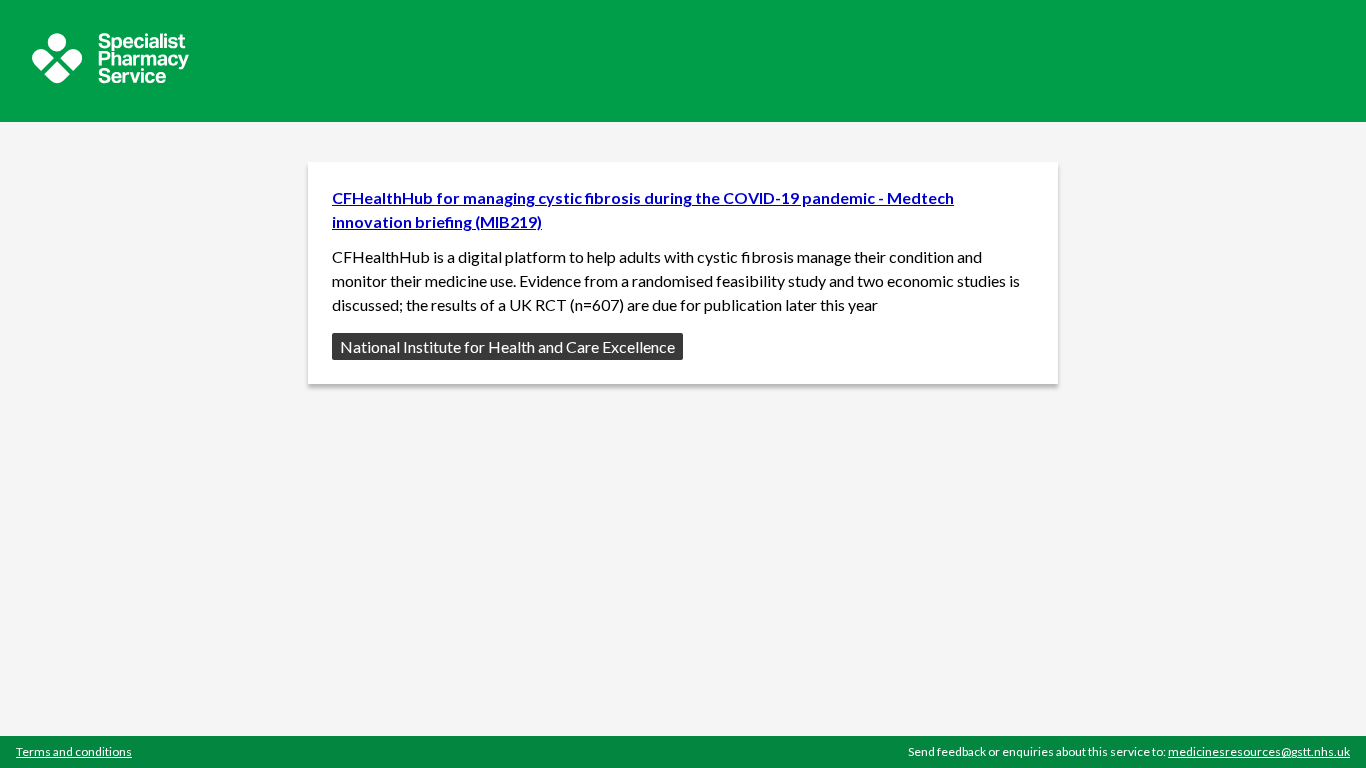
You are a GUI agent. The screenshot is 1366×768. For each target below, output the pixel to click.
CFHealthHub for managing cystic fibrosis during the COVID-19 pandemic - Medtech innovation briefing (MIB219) (643, 209)
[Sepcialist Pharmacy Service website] (110, 77)
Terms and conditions (74, 751)
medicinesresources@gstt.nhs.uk (1259, 751)
